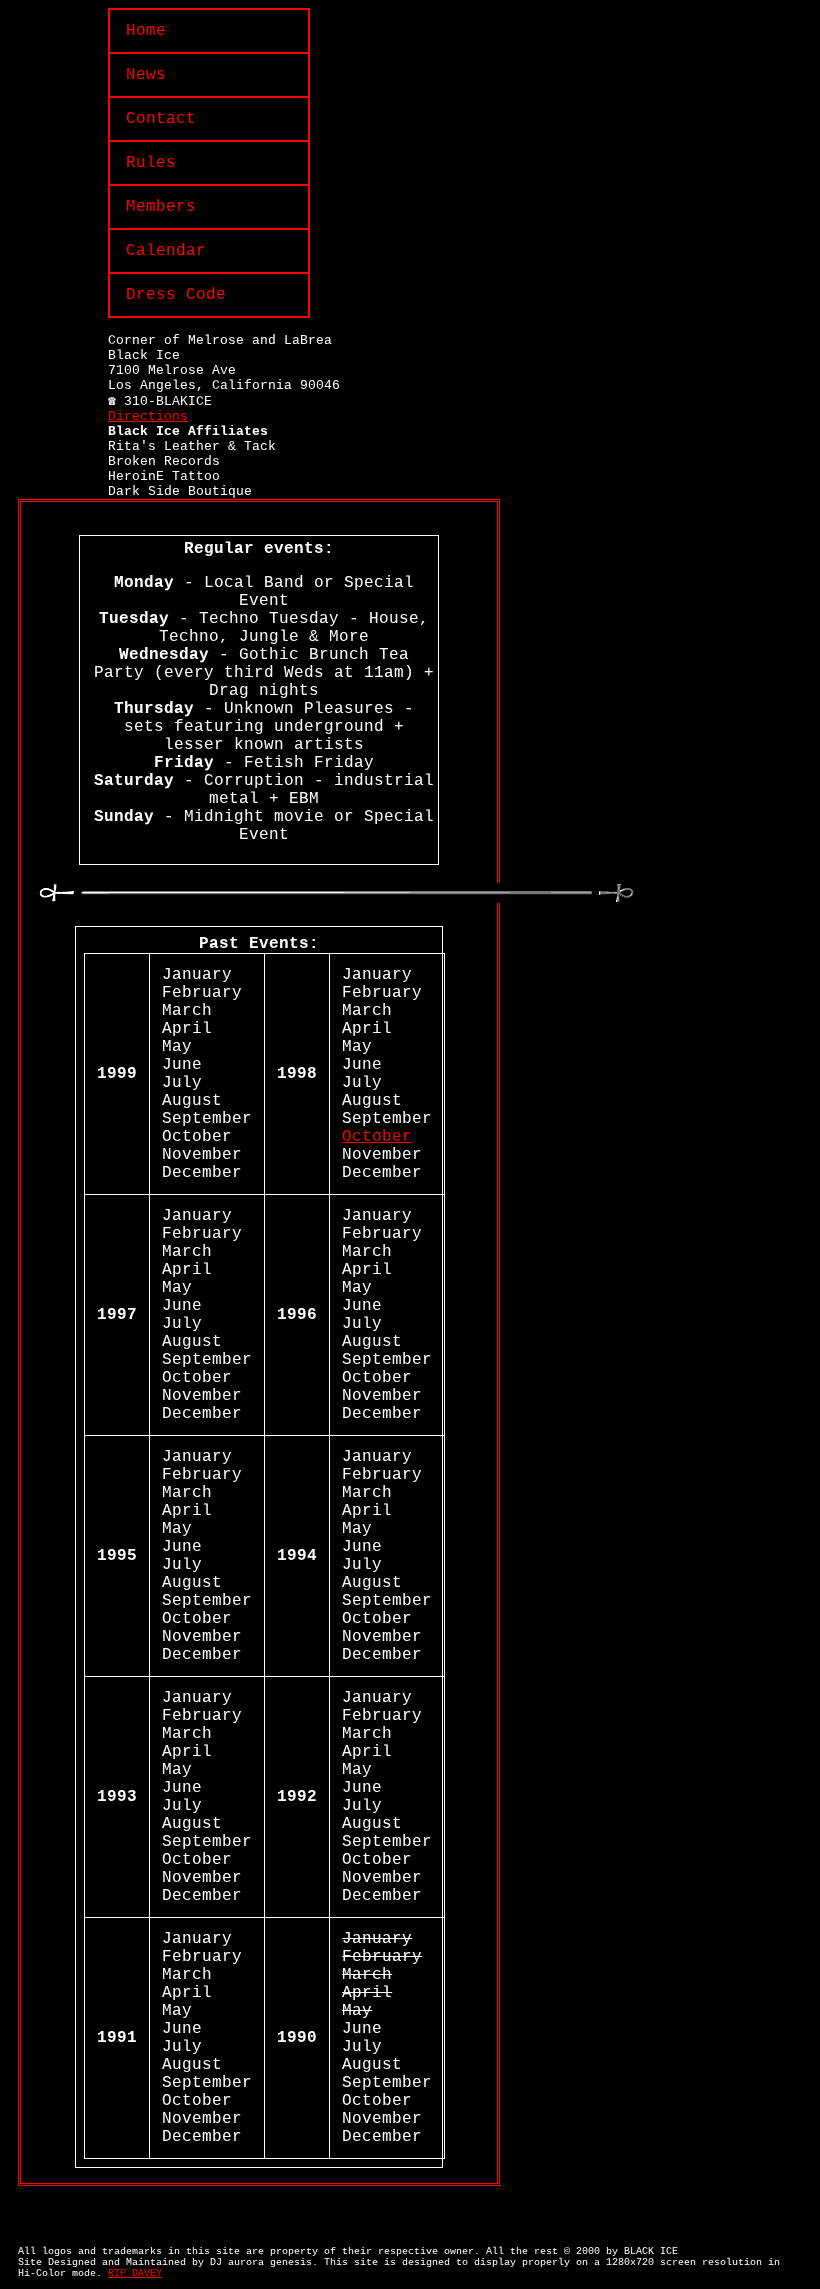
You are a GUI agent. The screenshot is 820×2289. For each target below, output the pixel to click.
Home (146, 31)
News (146, 75)
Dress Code (176, 295)
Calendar (166, 251)
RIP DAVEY (135, 2273)
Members (161, 207)
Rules (151, 163)
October (377, 1137)
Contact (161, 119)
